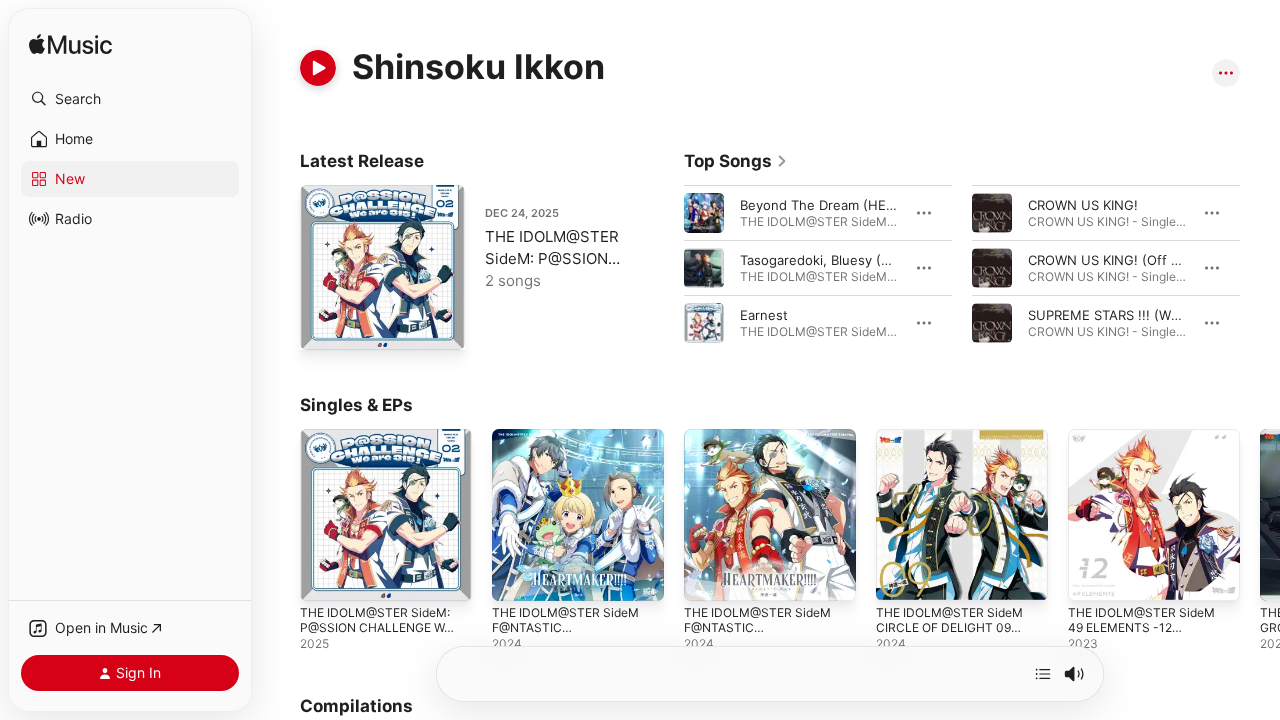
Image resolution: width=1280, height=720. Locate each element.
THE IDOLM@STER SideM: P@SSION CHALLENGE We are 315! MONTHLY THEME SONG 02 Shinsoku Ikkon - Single (385, 469)
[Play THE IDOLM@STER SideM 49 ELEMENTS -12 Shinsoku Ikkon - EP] (1093, 576)
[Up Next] (1043, 674)
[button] (130, 99)
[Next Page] (1260, 268)
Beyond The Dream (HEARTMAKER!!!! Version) (884, 205)
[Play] (318, 68)
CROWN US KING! (1083, 205)
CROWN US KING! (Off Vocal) (1118, 260)
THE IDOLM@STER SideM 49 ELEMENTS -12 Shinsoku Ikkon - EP (1147, 453)
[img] (70, 45)
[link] (736, 161)
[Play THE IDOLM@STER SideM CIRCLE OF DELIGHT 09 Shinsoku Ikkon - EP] (901, 576)
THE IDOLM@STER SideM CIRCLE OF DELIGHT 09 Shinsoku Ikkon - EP (955, 453)
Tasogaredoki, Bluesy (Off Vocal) (841, 260)
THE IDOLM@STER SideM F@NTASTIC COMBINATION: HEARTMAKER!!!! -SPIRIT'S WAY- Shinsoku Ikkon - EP (765, 469)
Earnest (764, 315)
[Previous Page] (664, 268)
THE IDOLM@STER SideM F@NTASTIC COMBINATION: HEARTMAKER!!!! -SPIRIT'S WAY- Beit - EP (573, 469)
